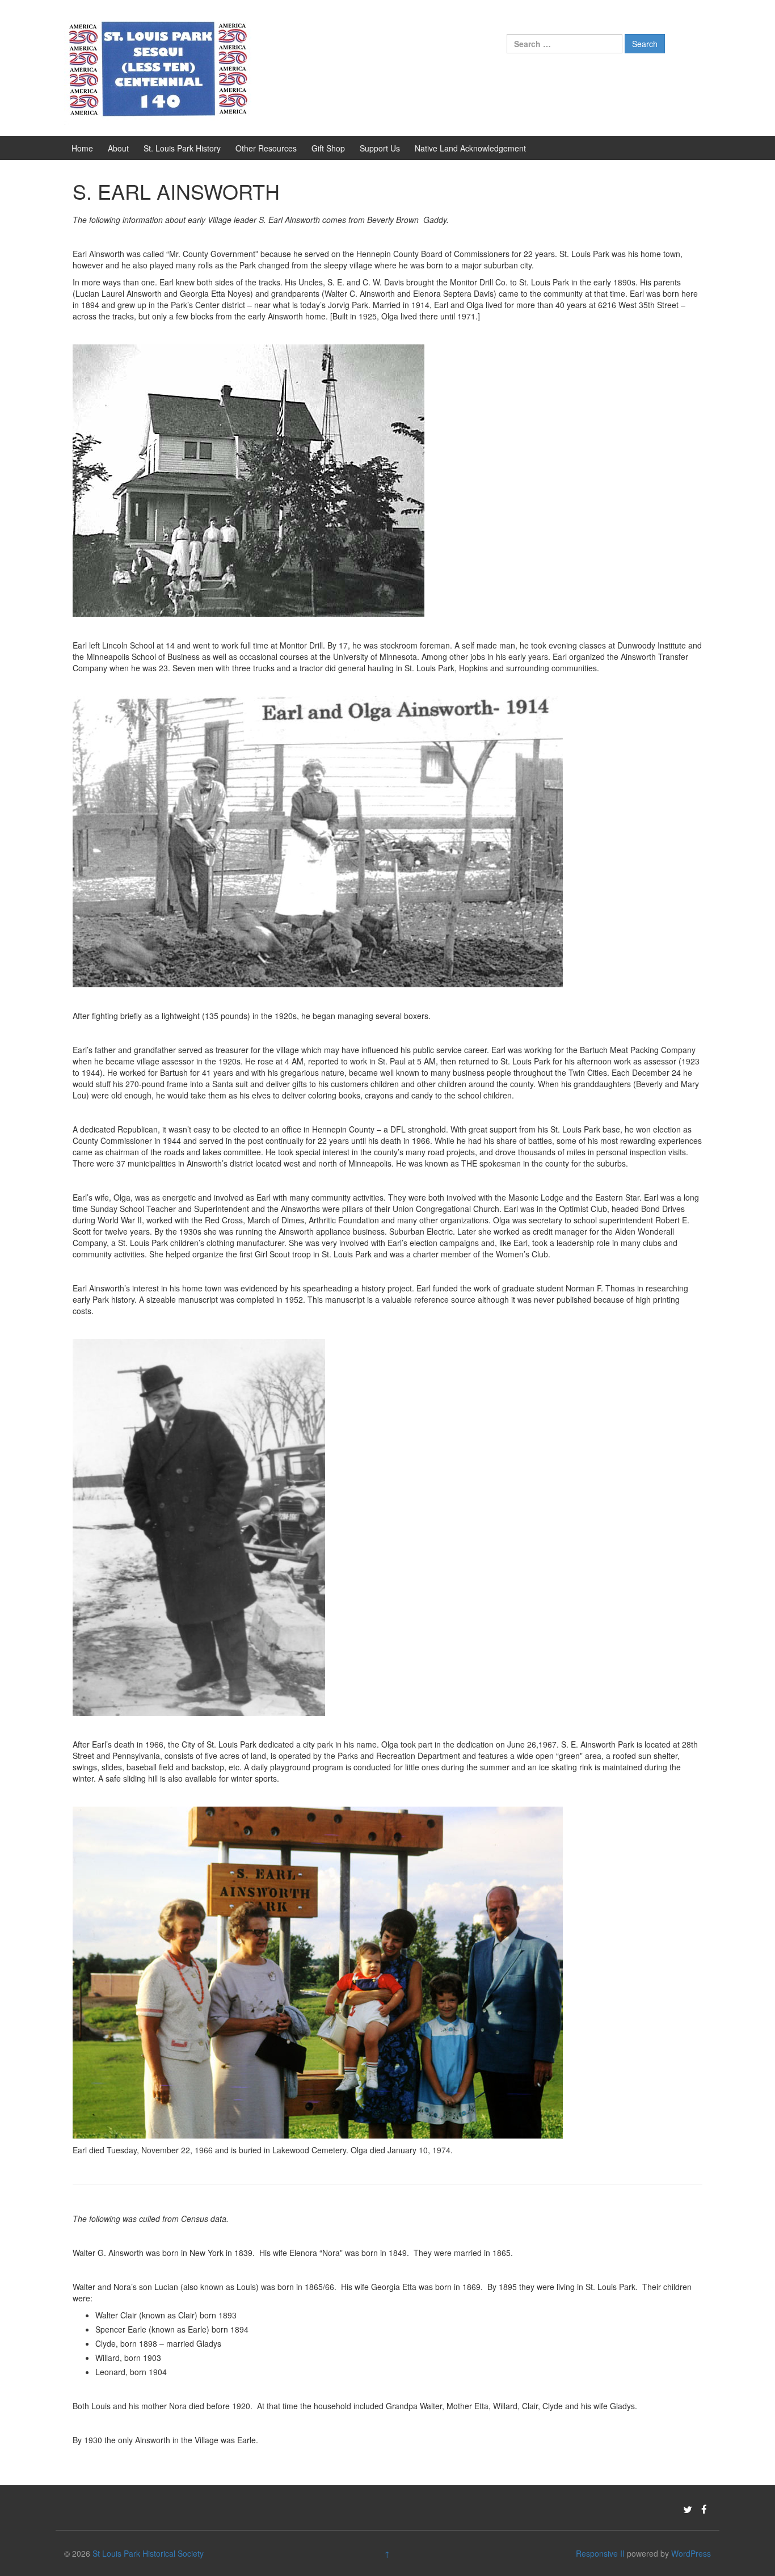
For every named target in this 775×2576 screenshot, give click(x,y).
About (118, 148)
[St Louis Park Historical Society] (158, 67)
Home (82, 148)
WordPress (691, 2553)
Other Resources (266, 148)
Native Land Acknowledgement (470, 148)
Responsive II (600, 2553)
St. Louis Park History (182, 148)
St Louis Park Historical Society (148, 2553)
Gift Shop (328, 148)
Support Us (380, 148)
